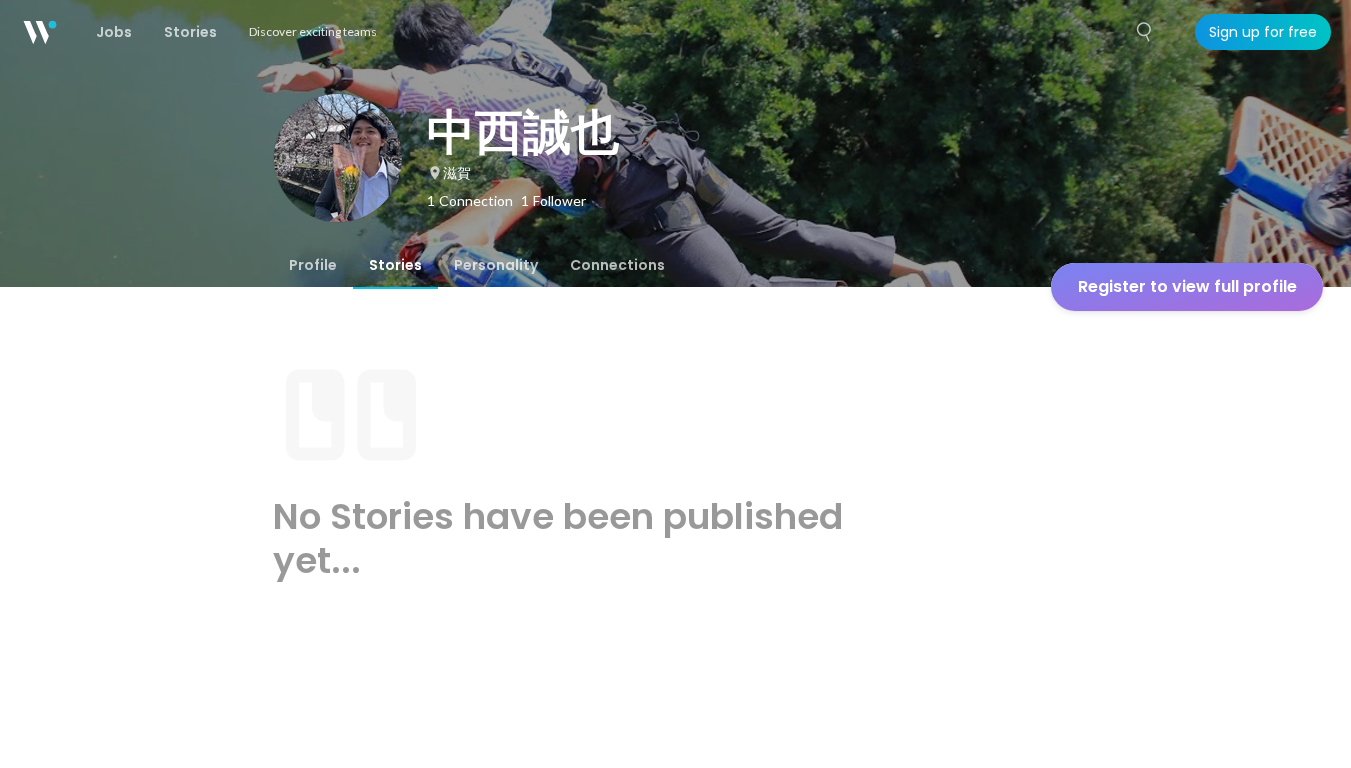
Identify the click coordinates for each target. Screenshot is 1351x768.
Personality (496, 265)
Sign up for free (1263, 32)
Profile (313, 265)
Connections (617, 265)
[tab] (313, 265)
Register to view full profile (1187, 286)
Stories (395, 265)
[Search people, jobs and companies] (1145, 32)
